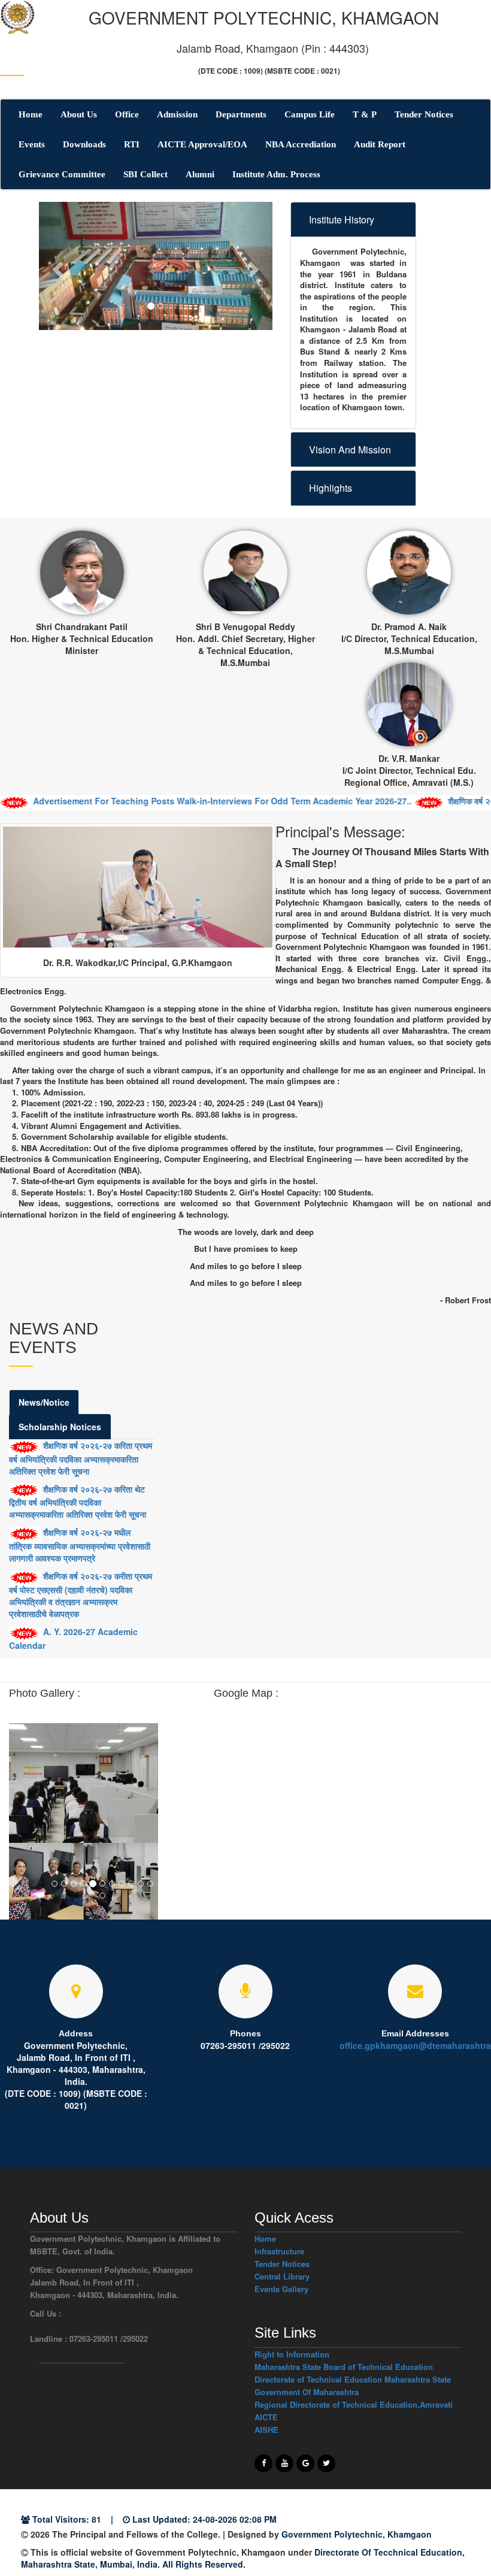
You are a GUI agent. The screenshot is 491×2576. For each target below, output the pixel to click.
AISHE (266, 2430)
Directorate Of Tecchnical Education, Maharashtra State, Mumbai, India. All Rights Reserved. (243, 2558)
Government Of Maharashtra (307, 2392)
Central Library (282, 2276)
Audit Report (380, 144)
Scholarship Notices (60, 1427)
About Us (79, 114)
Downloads (84, 144)
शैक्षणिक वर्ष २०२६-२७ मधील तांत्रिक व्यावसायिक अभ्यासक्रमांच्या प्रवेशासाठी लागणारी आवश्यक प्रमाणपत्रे (80, 1545)
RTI (132, 144)
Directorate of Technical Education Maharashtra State (353, 2379)
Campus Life (310, 114)
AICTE (266, 2417)
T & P (365, 114)
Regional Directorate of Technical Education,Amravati (354, 2404)
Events (32, 144)
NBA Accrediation (301, 144)
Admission (177, 114)
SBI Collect (146, 174)
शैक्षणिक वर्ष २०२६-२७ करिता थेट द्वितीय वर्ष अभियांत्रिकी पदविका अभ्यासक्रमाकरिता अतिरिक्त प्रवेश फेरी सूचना (78, 1502)
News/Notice (44, 1402)
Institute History (342, 220)
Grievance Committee (62, 174)
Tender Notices (424, 114)
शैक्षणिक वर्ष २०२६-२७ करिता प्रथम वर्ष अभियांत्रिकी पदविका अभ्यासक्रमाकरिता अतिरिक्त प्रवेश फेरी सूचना (81, 1458)
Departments (241, 114)
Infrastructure (279, 2251)
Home (31, 114)
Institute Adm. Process (276, 174)
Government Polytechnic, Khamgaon (357, 2534)
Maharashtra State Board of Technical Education (344, 2367)
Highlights (331, 488)
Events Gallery (281, 2289)
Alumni (200, 174)
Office (127, 114)
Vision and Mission (350, 449)
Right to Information (292, 2354)
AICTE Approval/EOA (202, 144)
